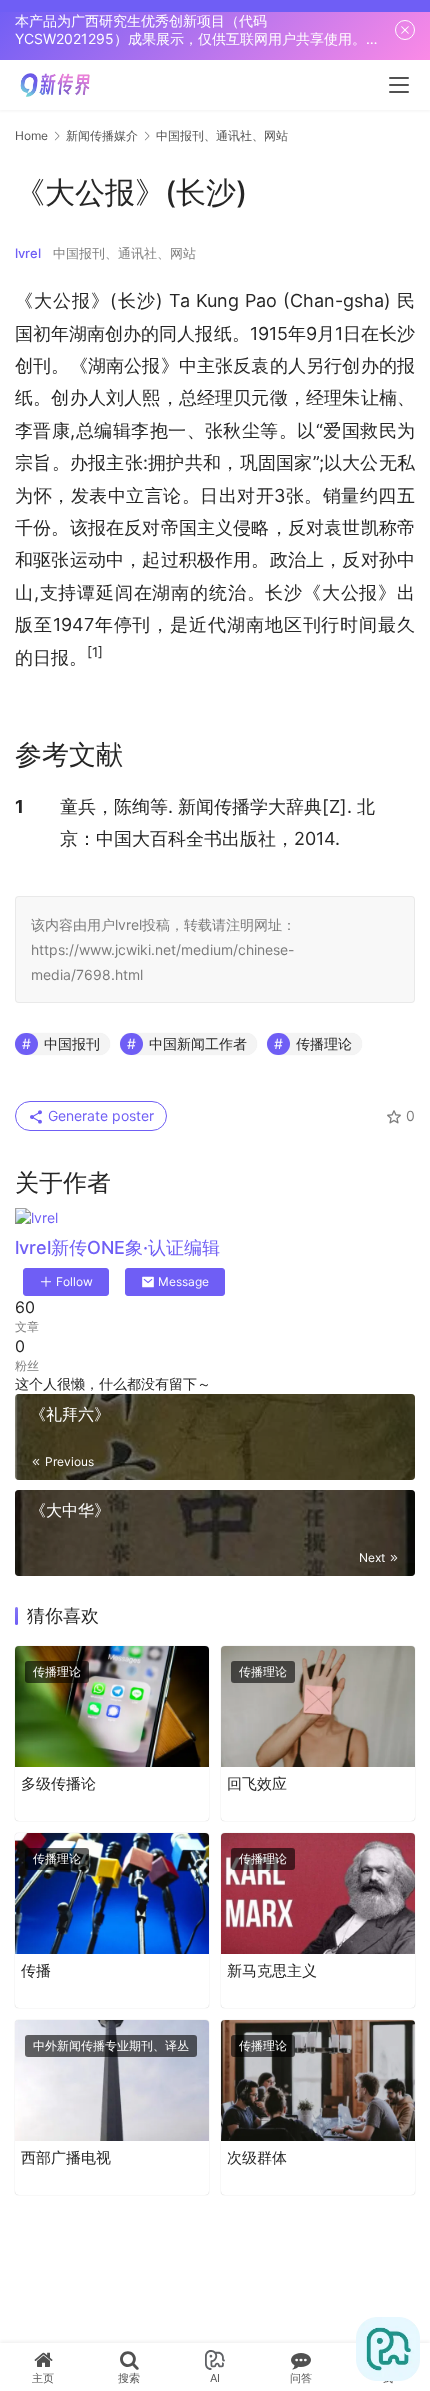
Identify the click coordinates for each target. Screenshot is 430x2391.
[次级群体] (318, 2080)
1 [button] (19, 806)
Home (31, 135)
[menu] (399, 85)
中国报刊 (72, 1043)
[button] (95, 657)
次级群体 (257, 2157)
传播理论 (324, 1043)
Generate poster (99, 1115)
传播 (36, 1970)
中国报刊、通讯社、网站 (124, 253)
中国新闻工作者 (198, 1043)
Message (183, 1281)
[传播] (112, 1893)
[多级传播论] (112, 1706)
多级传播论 (58, 1783)
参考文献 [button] (69, 754)
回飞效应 (257, 1783)
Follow (74, 1281)
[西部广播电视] (112, 2080)
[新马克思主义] (318, 1893)
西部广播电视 (66, 2157)
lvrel (28, 253)
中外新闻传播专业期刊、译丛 (111, 2045)
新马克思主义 (272, 1970)
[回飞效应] (318, 1706)
